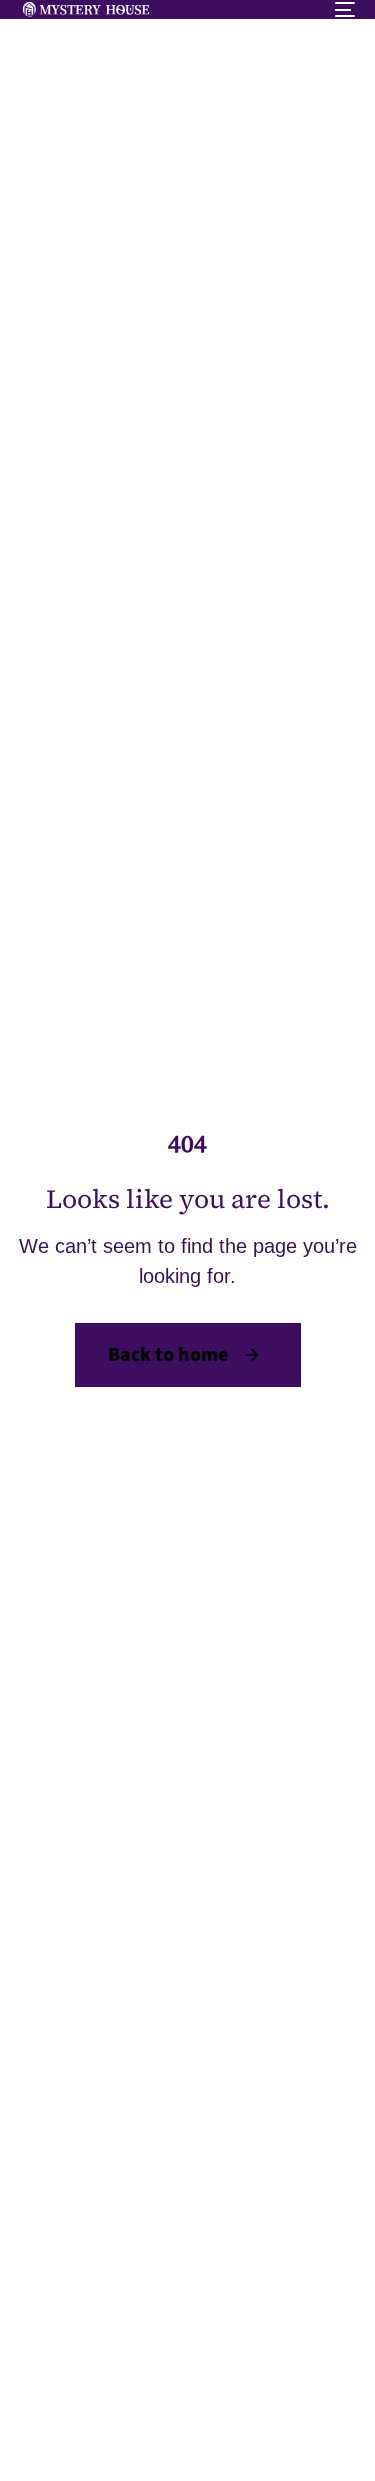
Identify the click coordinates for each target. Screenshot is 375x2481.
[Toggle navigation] (299, 9)
